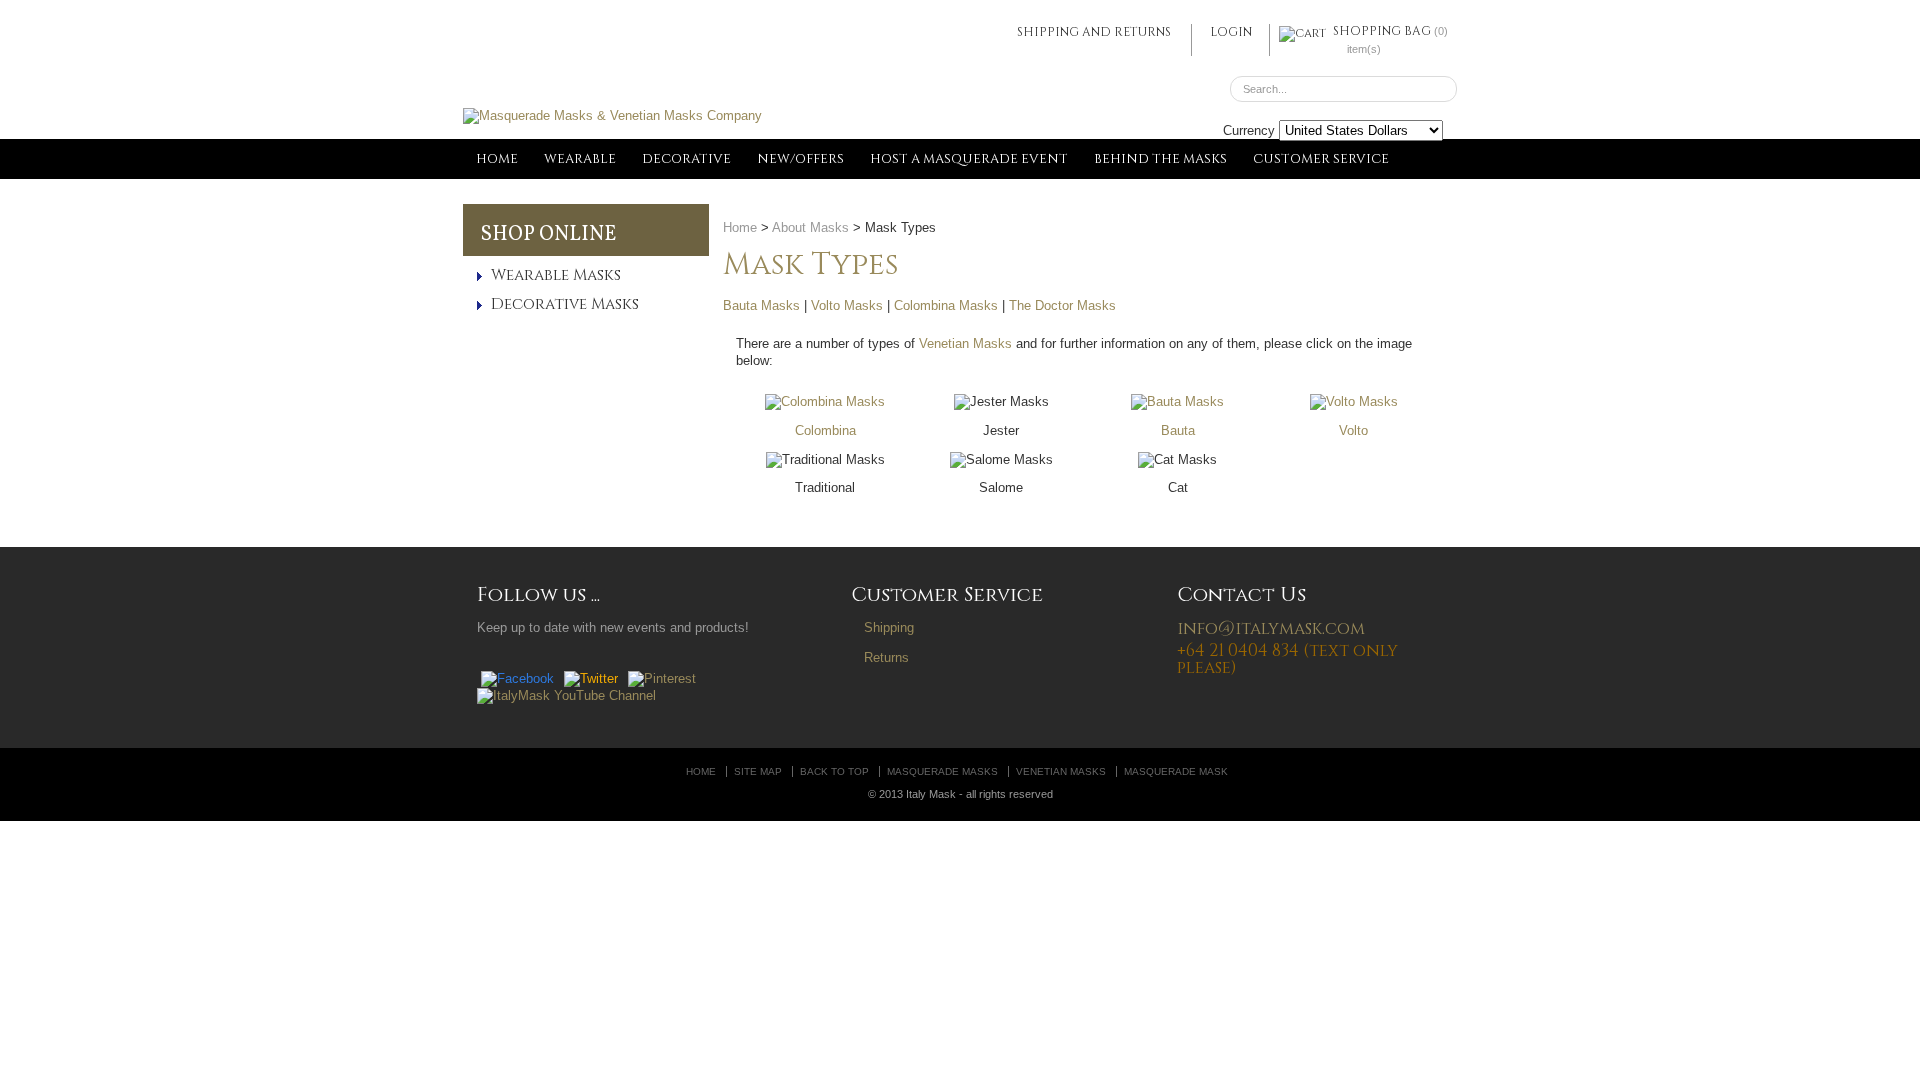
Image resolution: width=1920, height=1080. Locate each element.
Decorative (686, 159)
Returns (886, 657)
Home (497, 159)
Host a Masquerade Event (969, 159)
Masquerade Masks (942, 771)
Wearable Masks (556, 275)
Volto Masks (847, 305)
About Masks (810, 227)
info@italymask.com (1271, 628)
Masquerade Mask (1176, 771)
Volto (1353, 430)
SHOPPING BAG (1382, 31)
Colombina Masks (946, 305)
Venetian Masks (965, 343)
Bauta (1178, 430)
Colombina (825, 430)
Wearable (580, 159)
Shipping (889, 627)
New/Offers (800, 159)
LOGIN (1231, 32)
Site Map (758, 771)
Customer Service (1321, 159)
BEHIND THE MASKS (1160, 159)
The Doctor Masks (1062, 305)
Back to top (834, 771)
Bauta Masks (761, 305)
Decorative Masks (565, 304)
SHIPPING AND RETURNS (1094, 32)
